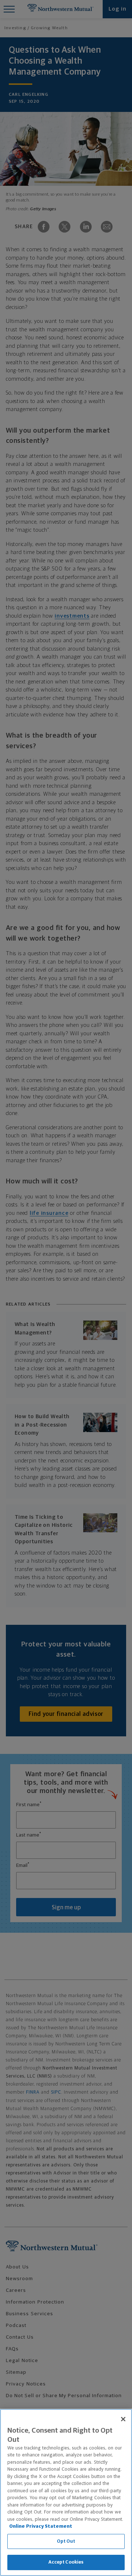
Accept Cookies (66, 2562)
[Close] (123, 2419)
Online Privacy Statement (41, 2526)
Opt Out (66, 2541)
